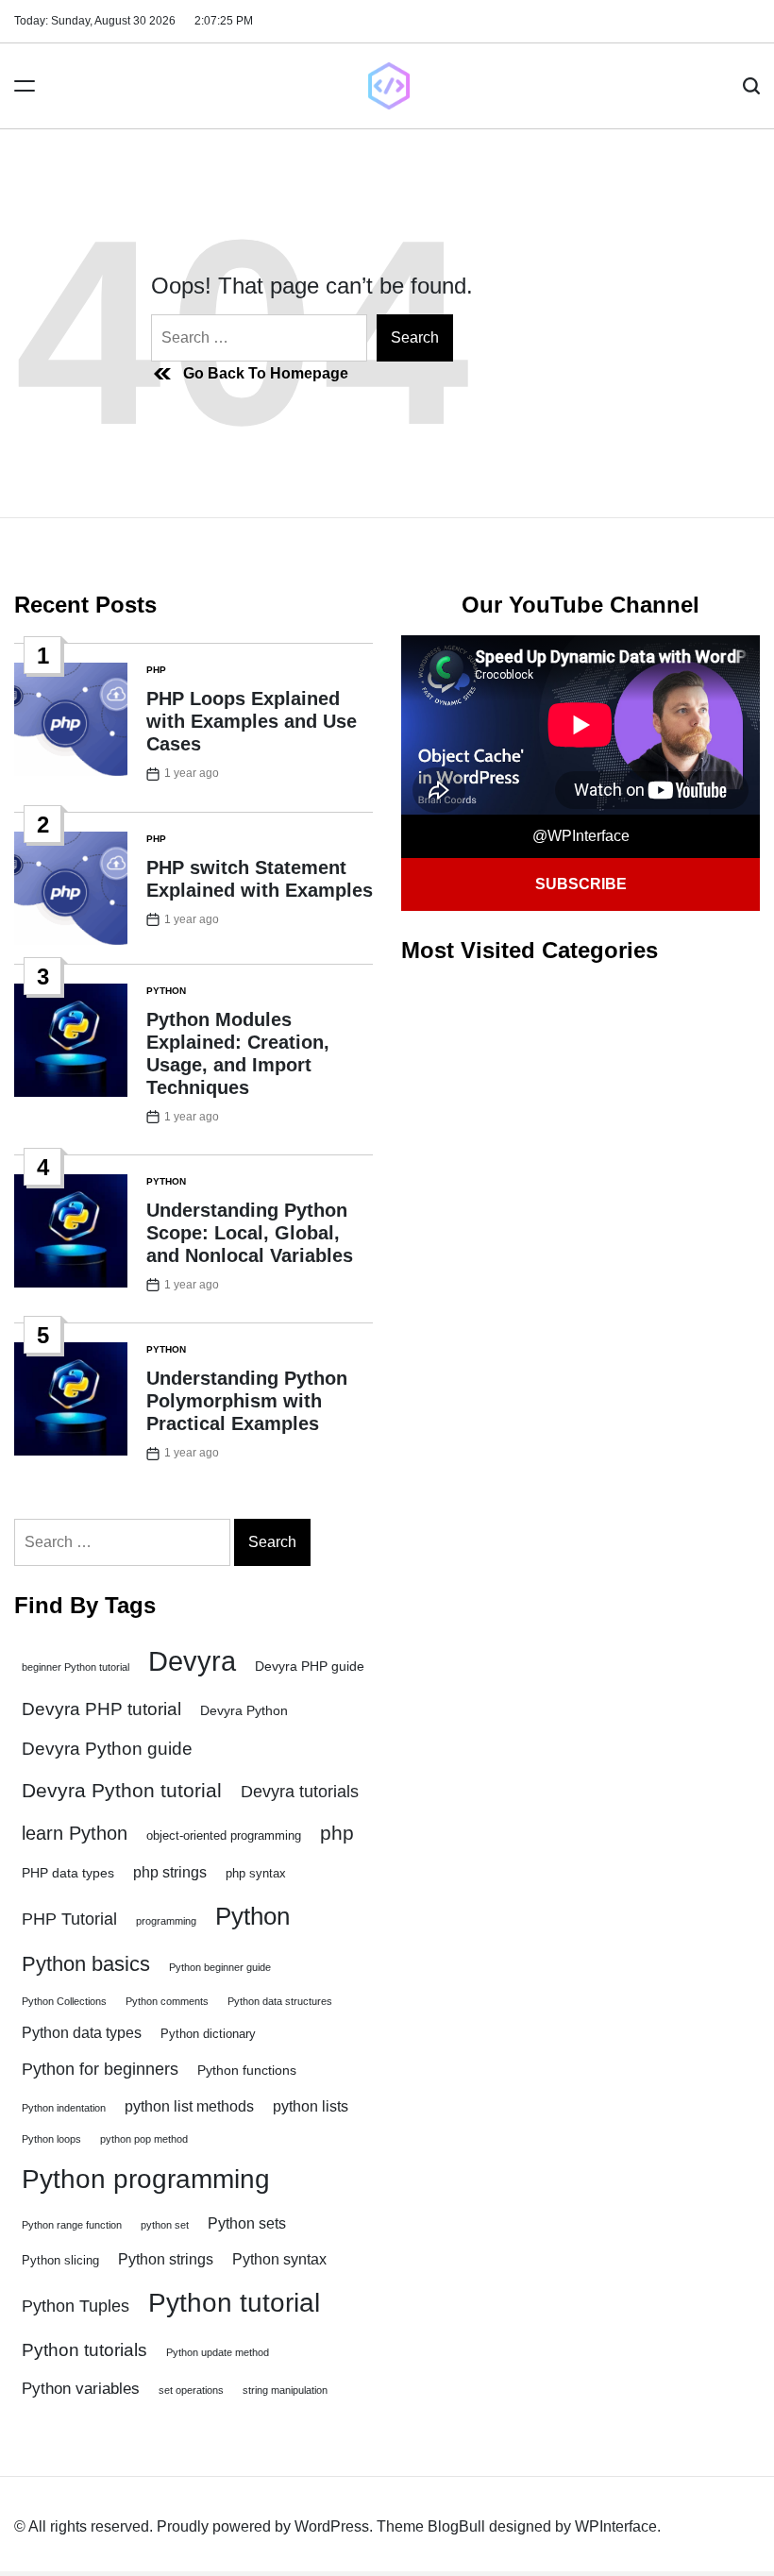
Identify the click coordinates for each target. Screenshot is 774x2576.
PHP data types (68, 1873)
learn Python (75, 1833)
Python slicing (60, 2261)
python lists (311, 2106)
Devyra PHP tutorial (101, 1709)
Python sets (247, 2223)
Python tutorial (234, 2303)
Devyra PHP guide (310, 1666)
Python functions (247, 2070)
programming (166, 1921)
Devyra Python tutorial (122, 1790)
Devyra (192, 1661)
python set (165, 2225)
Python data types (82, 2033)
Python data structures (280, 2001)
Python (166, 991)
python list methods (189, 2106)
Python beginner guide (220, 1967)
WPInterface (616, 2526)
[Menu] (25, 86)
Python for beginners (100, 2069)
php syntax (256, 1874)
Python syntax (279, 2259)
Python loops (51, 2139)
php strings (170, 1872)
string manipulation (285, 2390)
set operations (191, 2390)
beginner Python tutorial (76, 1667)
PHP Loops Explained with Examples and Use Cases (252, 721)
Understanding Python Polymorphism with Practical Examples (247, 1401)
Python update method (218, 2352)
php (337, 1833)
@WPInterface (581, 836)
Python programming (146, 2179)
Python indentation (64, 2108)
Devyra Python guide (107, 1749)
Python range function (72, 2225)
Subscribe (581, 884)
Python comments (167, 2001)
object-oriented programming (224, 1836)
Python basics (86, 1964)
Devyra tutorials (300, 1792)
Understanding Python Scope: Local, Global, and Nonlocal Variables (250, 1233)
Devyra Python (244, 1710)
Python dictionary (208, 2034)
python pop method (144, 2139)
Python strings (166, 2259)
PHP (156, 670)
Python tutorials (84, 2349)
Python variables (81, 2389)
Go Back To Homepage (266, 373)
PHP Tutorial (69, 1919)
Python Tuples (76, 2306)
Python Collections (64, 2001)
